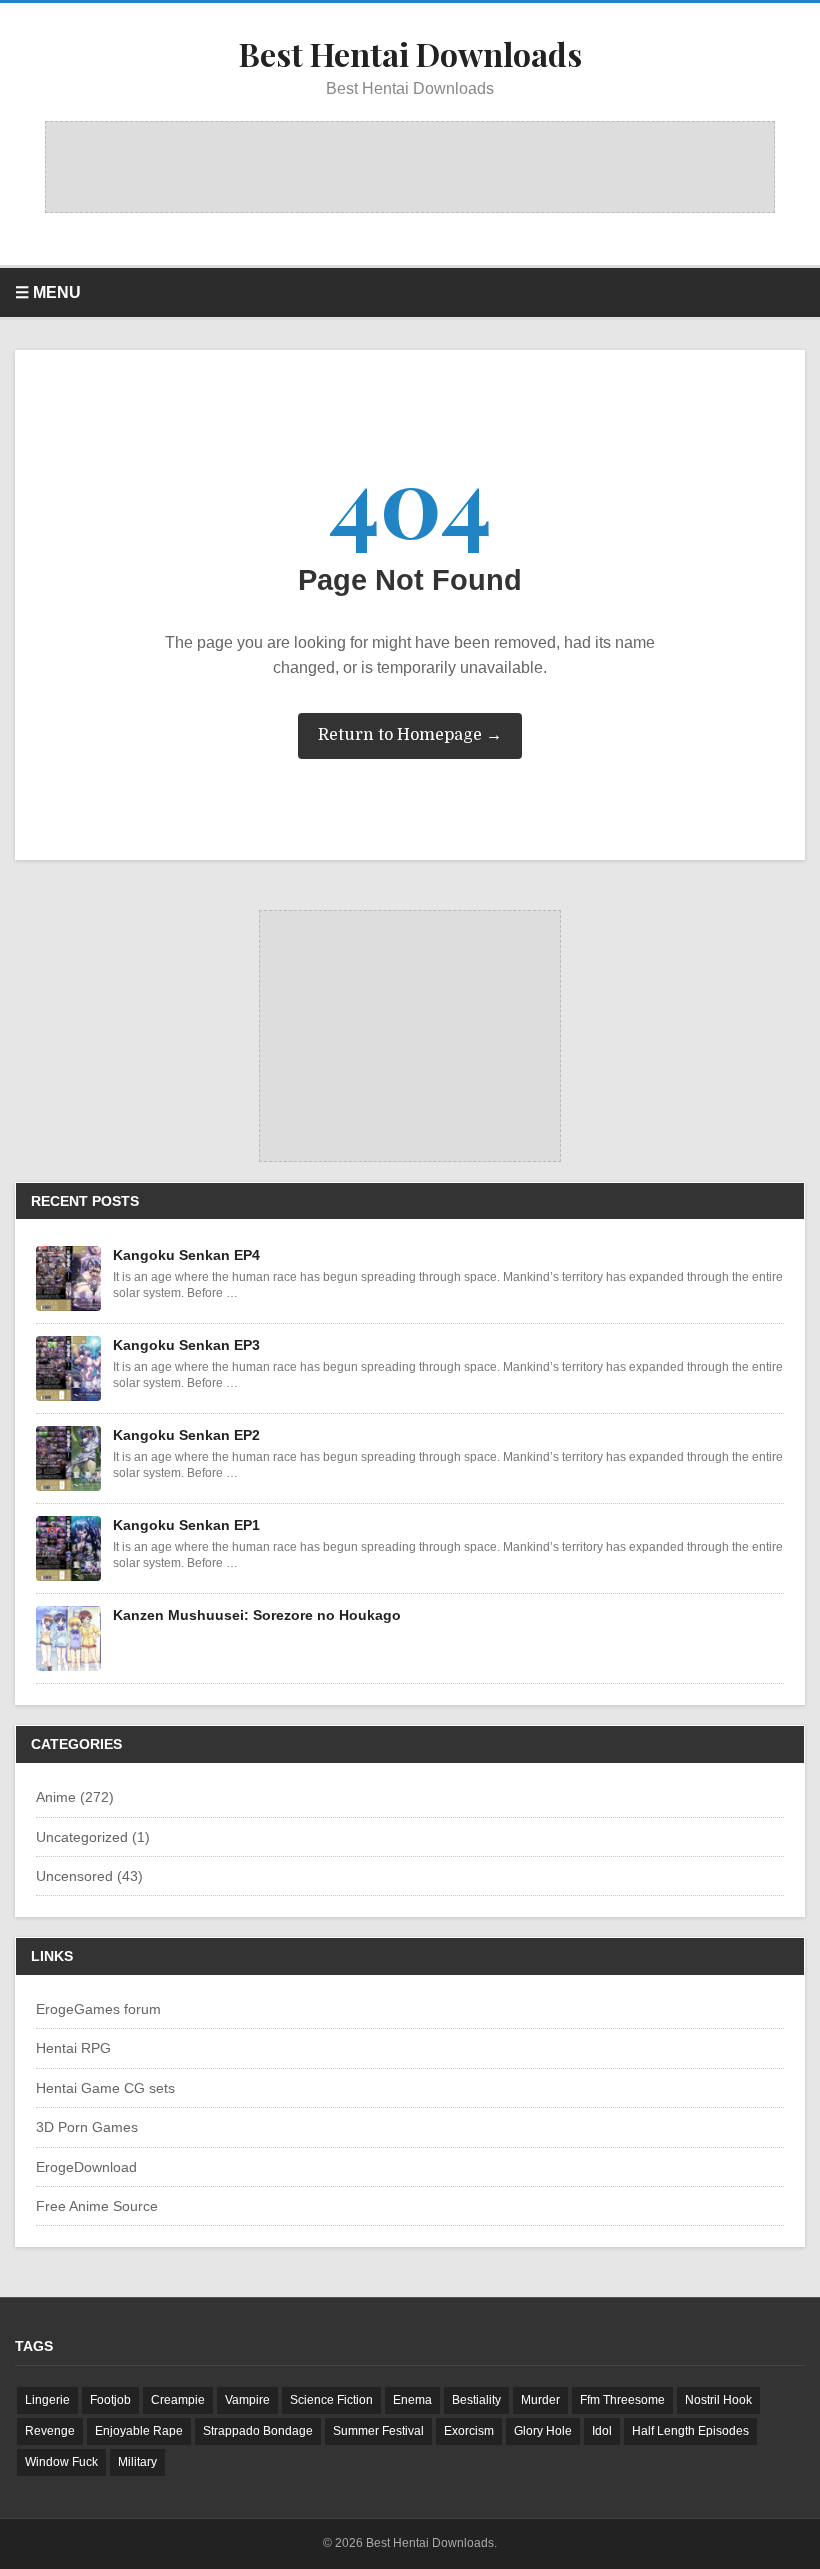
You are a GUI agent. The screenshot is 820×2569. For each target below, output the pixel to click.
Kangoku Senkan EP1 (186, 1525)
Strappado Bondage (258, 2431)
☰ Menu (48, 292)
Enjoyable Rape (139, 2431)
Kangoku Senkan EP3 (186, 1345)
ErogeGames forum (98, 2009)
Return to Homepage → (410, 735)
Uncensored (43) (89, 1876)
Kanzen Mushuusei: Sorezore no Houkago (257, 1615)
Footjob (110, 2400)
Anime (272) (75, 1797)
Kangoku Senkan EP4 (186, 1255)
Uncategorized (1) (93, 1837)
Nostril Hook (718, 2400)
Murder (540, 2400)
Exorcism (469, 2431)
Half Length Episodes (690, 2431)
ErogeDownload (86, 2167)
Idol (602, 2431)
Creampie (178, 2400)
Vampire (247, 2400)
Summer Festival (378, 2431)
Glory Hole (543, 2431)
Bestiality (476, 2400)
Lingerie (47, 2400)
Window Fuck (61, 2462)
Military (137, 2462)
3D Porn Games (87, 2127)
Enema (412, 2400)
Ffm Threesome (622, 2400)
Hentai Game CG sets (105, 2088)
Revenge (50, 2431)
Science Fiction (331, 2400)
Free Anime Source (97, 2206)
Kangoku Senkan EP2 (186, 1435)
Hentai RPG (73, 2048)
